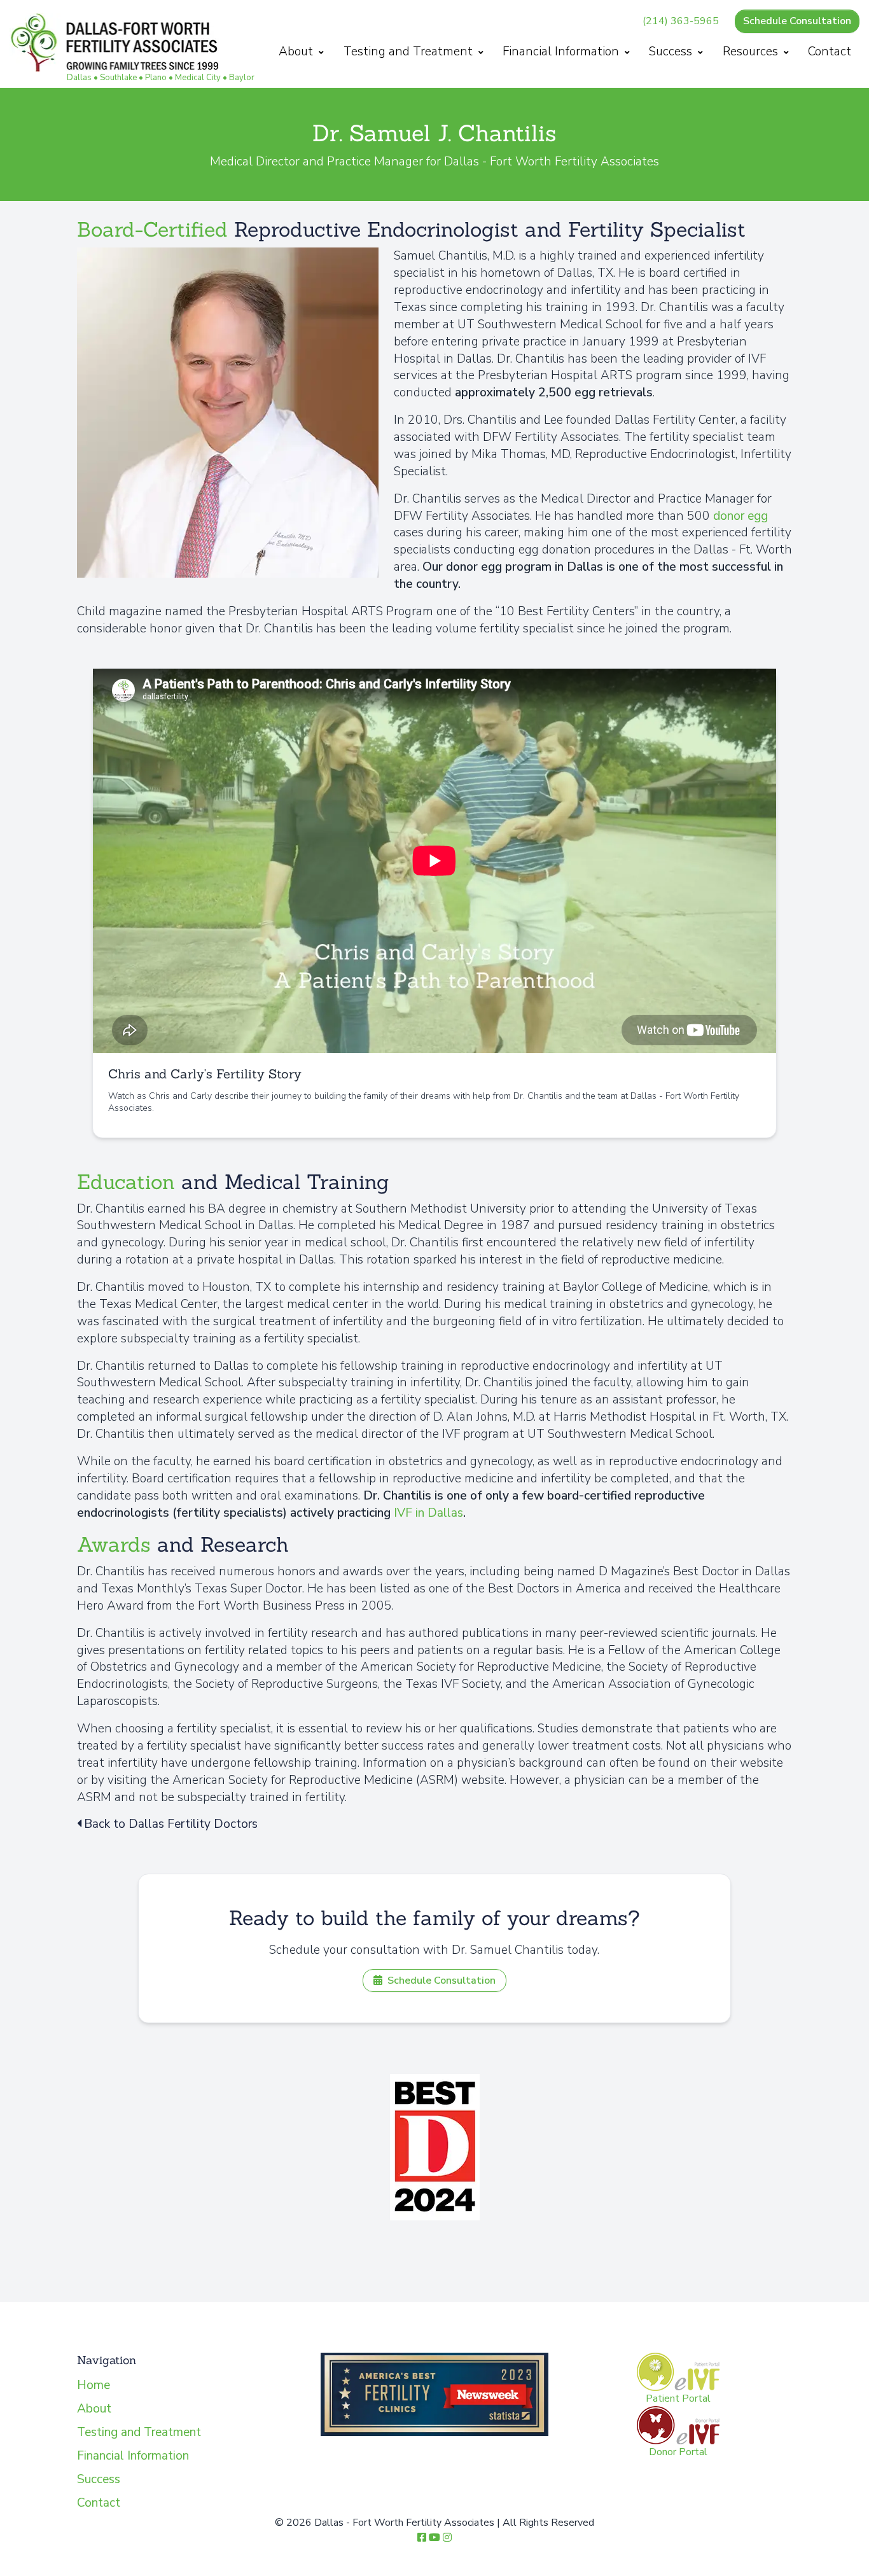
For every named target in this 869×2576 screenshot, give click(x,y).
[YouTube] (434, 2538)
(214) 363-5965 (681, 21)
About (297, 52)
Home (94, 2385)
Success (672, 52)
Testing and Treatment (410, 52)
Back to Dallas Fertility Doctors (171, 1824)
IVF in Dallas (428, 1513)
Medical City (198, 78)
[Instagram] (447, 2538)
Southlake (118, 78)
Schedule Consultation (797, 21)
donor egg (740, 516)
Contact (830, 52)
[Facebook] (422, 2538)
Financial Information (562, 52)
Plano (156, 78)
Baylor (242, 78)
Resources (752, 52)
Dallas (79, 78)
